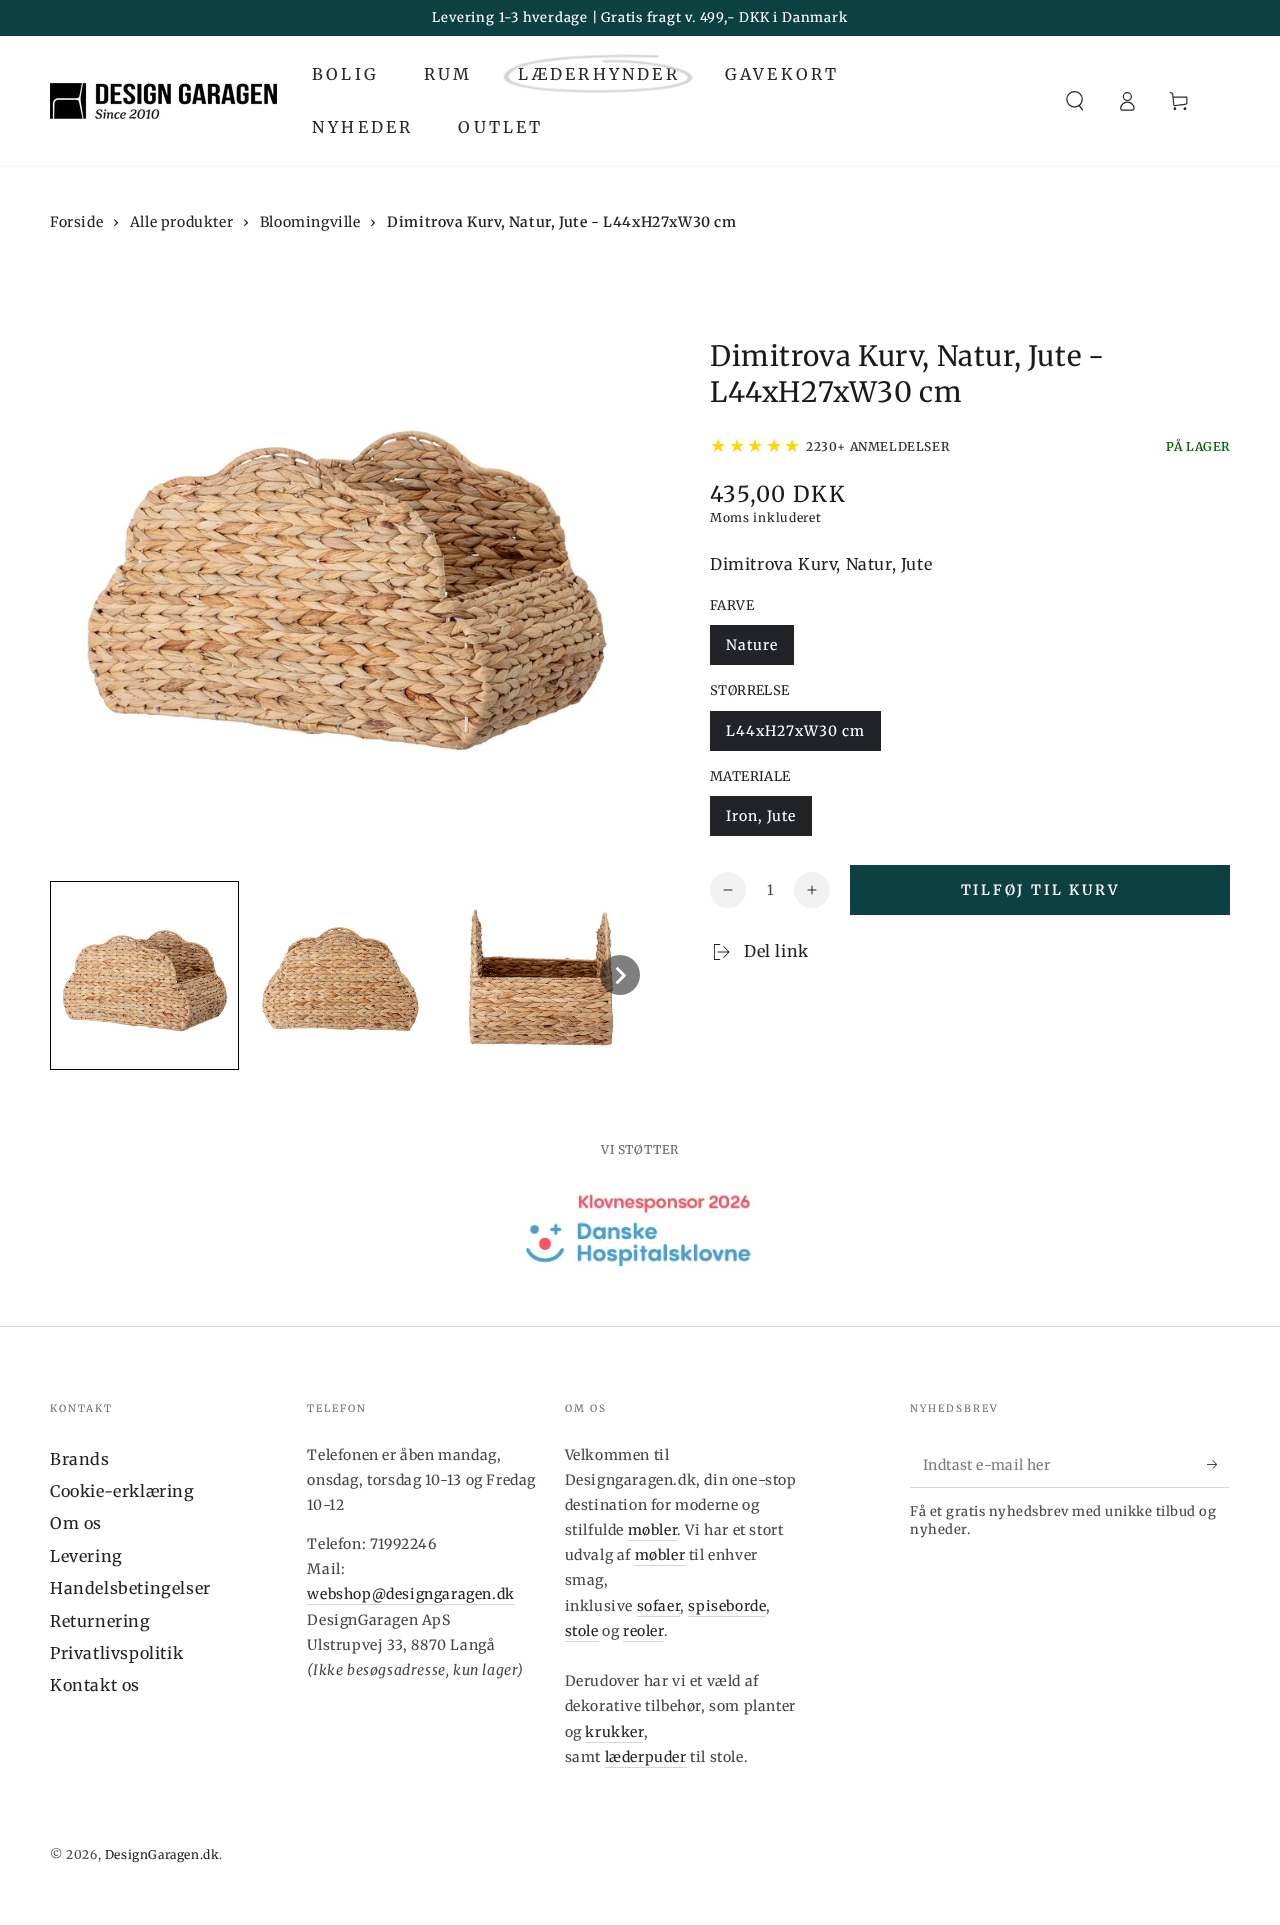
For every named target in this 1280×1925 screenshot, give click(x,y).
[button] (1075, 101)
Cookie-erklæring (122, 1491)
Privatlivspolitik (116, 1653)
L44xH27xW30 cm (795, 731)
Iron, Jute (761, 816)
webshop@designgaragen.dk (410, 1594)
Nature (752, 645)
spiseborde (727, 1606)
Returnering (100, 1621)
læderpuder (646, 1757)
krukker (614, 1732)
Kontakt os (95, 1685)
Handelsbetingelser (130, 1588)
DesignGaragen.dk (162, 1854)
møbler (653, 1530)
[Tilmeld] (1218, 1465)
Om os (76, 1523)
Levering (86, 1556)
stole (582, 1631)
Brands (80, 1459)
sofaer (659, 1606)
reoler (643, 1631)
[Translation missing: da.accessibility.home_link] (163, 101)
